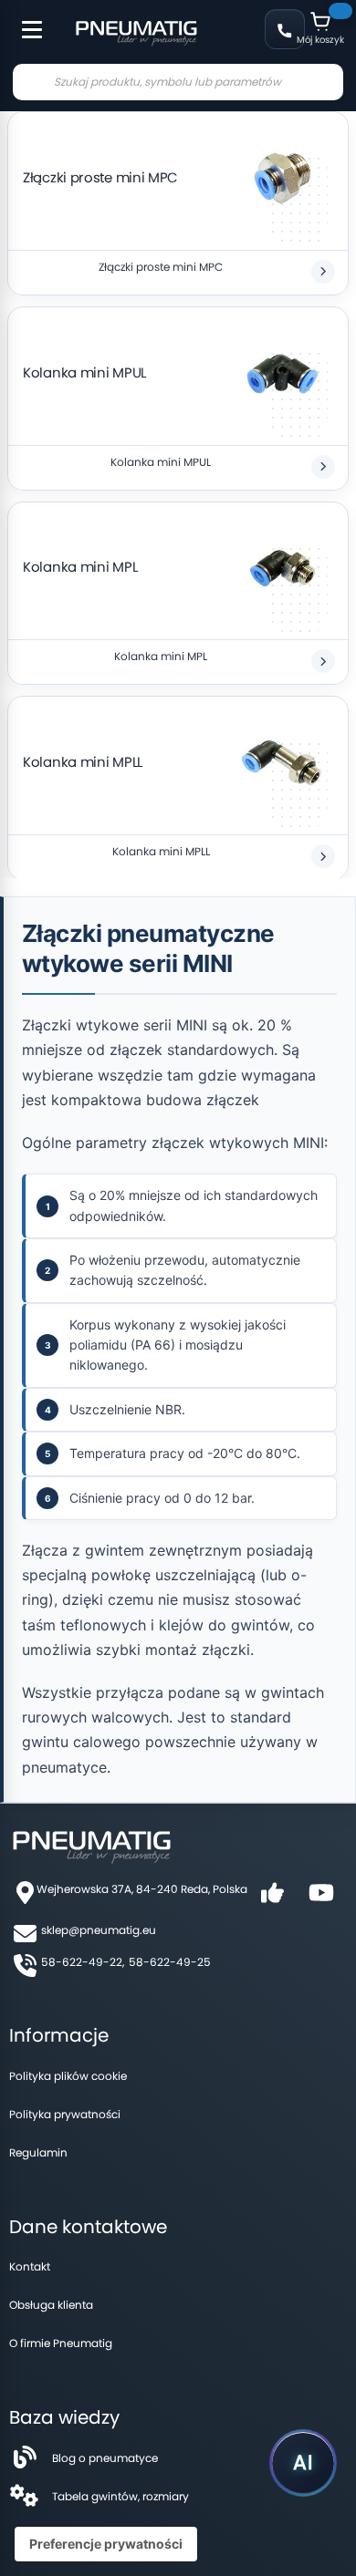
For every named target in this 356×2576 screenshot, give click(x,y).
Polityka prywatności (65, 2114)
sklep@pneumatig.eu (99, 1930)
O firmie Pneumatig (61, 2343)
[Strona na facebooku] (272, 1899)
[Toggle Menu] (24, 20)
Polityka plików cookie (68, 2076)
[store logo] (136, 31)
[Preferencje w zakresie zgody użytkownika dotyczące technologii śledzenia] (106, 2544)
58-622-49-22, (83, 1962)
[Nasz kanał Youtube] (321, 1899)
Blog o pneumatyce (105, 2458)
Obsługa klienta (51, 2305)
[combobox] (178, 82)
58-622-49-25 (170, 1962)
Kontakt (30, 2266)
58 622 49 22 (285, 29)
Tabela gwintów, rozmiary (120, 2496)
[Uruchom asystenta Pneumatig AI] (303, 2463)
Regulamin (38, 2152)
